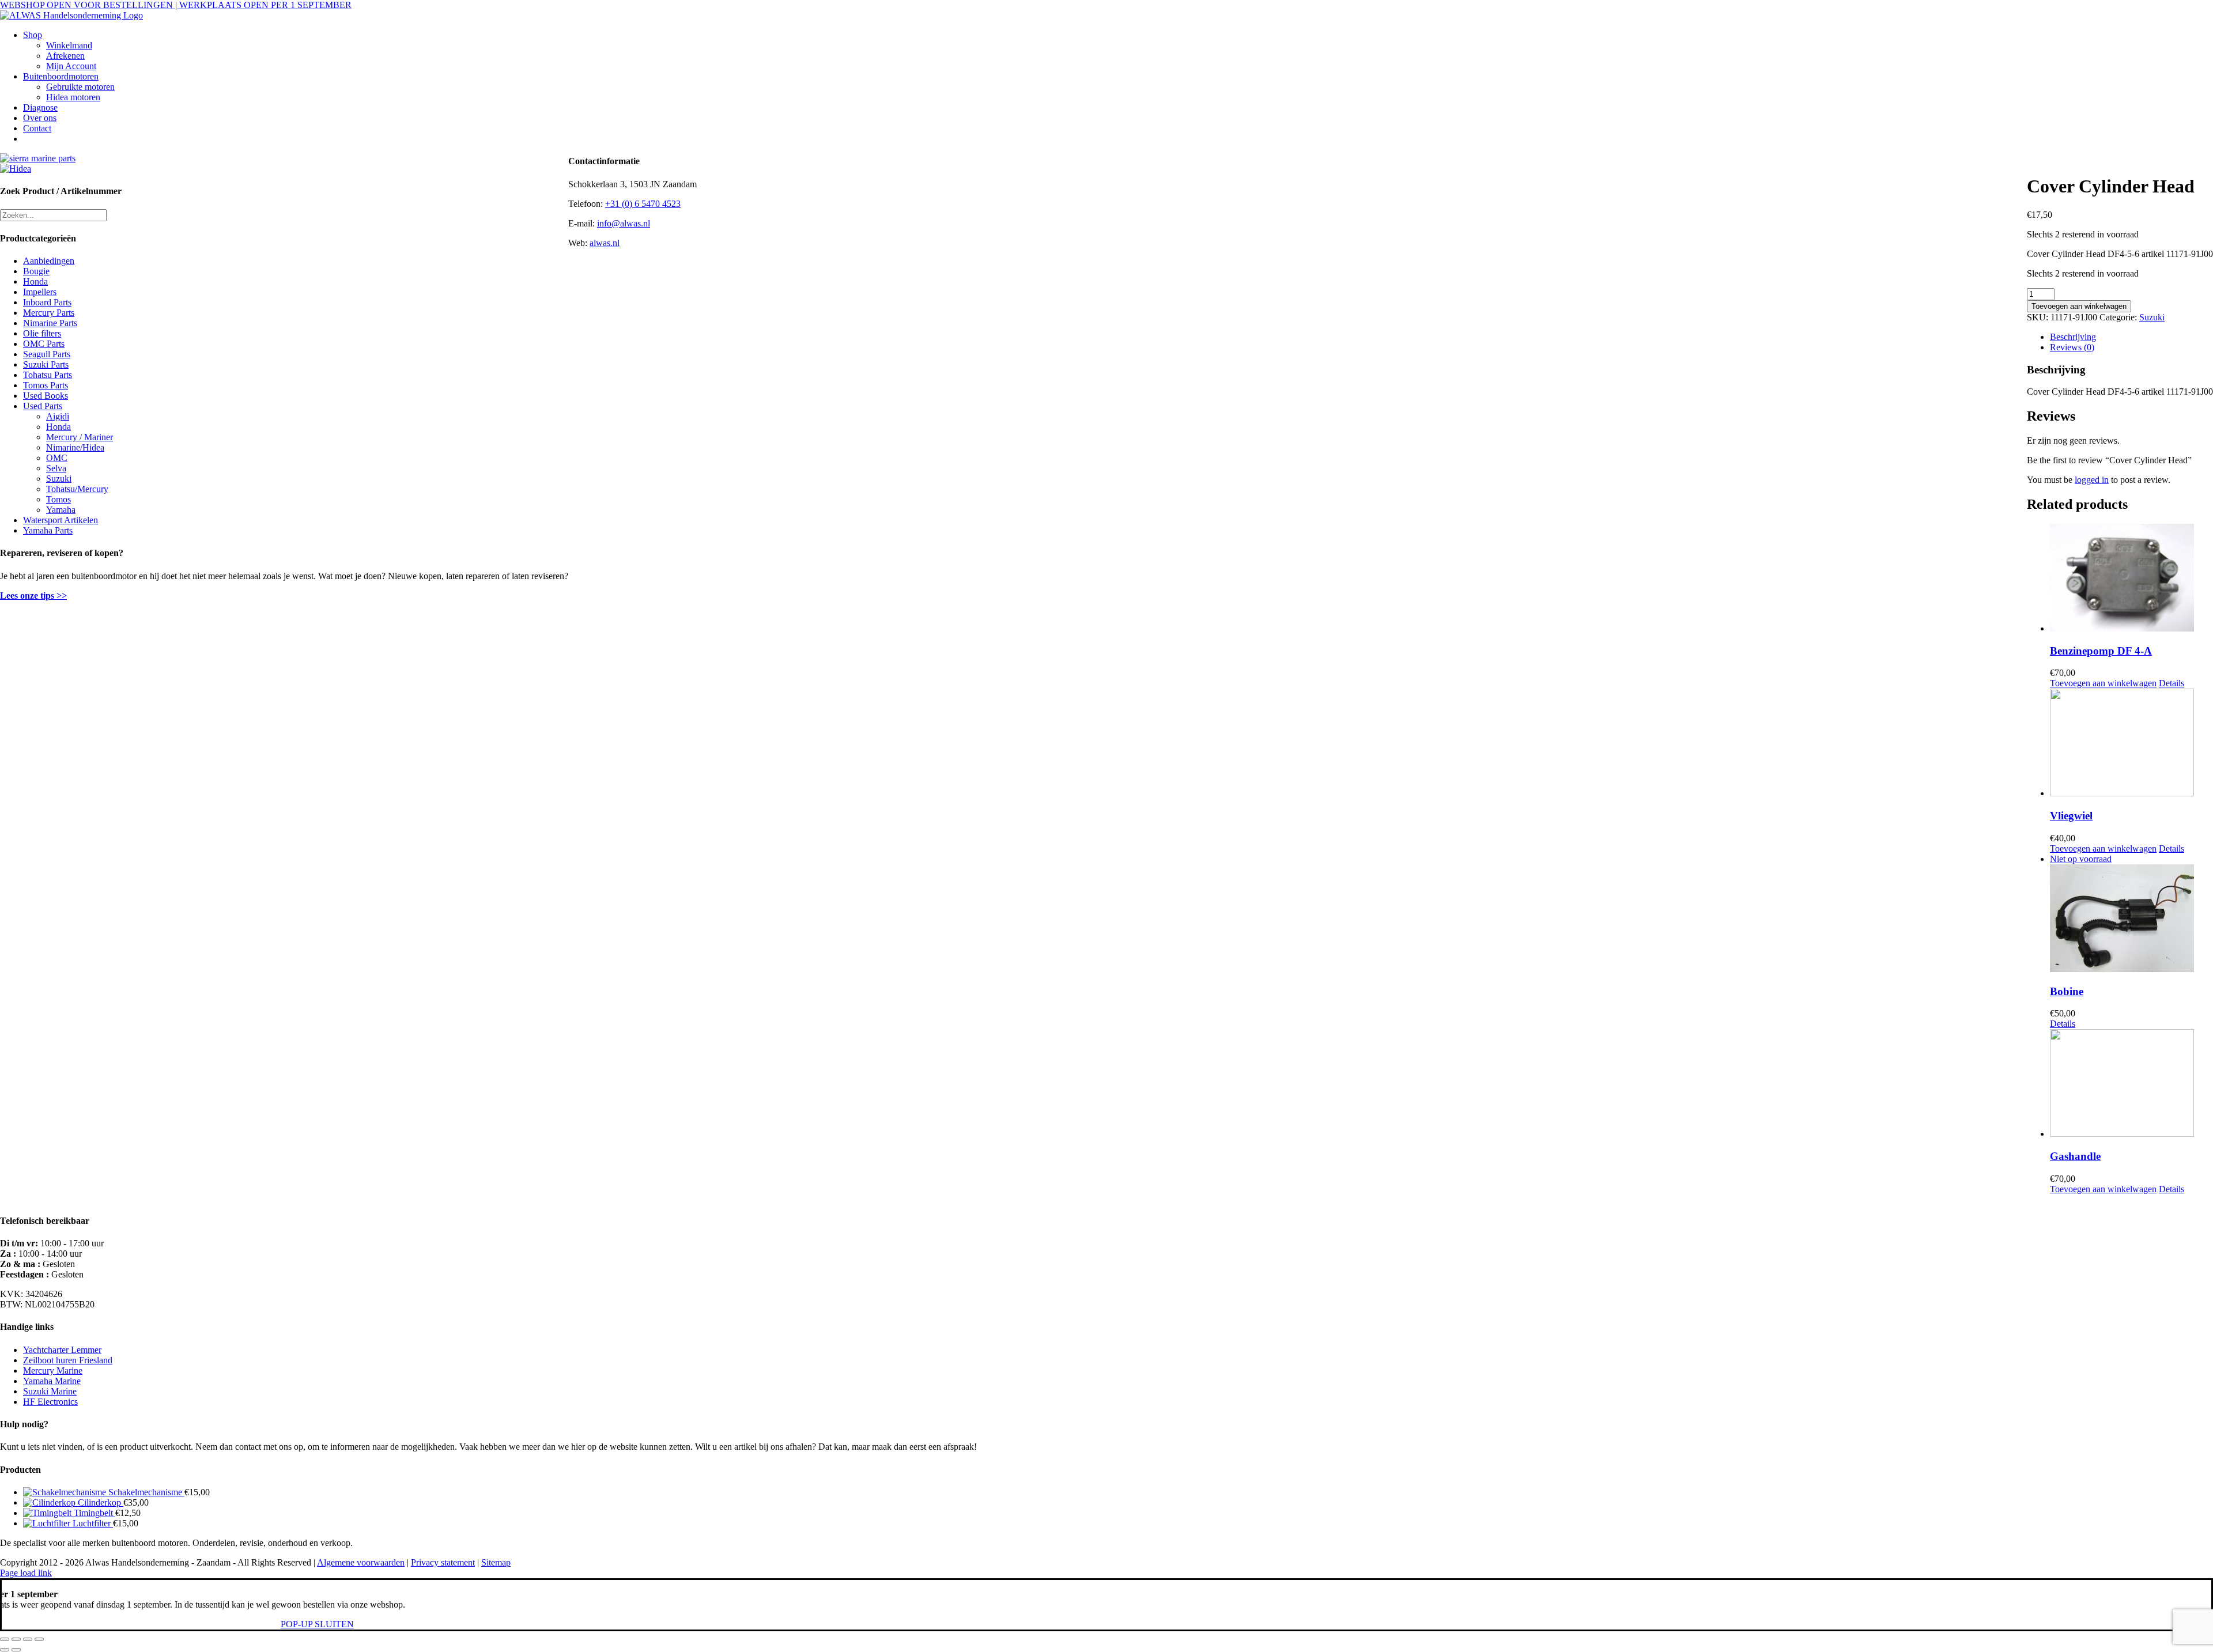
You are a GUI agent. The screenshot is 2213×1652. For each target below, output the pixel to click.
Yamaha (61, 510)
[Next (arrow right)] (16, 1650)
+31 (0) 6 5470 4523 (643, 204)
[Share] (28, 1639)
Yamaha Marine (52, 1381)
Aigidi (58, 416)
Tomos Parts (46, 385)
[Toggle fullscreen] (16, 1639)
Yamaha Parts (48, 530)
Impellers (40, 292)
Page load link (26, 1573)
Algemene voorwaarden (361, 1562)
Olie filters (42, 333)
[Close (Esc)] (39, 1639)
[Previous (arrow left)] (5, 1650)
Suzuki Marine (50, 1391)
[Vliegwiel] (2131, 744)
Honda (35, 281)
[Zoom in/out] (5, 1639)
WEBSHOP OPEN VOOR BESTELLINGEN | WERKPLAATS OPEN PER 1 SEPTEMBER (176, 5)
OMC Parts (44, 344)
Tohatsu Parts (48, 375)
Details (2172, 683)
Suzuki (2152, 317)
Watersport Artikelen (61, 520)
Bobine (2067, 991)
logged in (2092, 480)
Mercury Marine (53, 1371)
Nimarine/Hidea (75, 447)
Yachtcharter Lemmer (62, 1350)
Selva (56, 468)
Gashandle (2075, 1156)
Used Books (46, 396)
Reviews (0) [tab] (2072, 347)
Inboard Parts (47, 302)
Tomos (58, 499)
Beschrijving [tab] (2073, 337)
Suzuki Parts (46, 364)
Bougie (36, 271)
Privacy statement (443, 1562)
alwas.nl (605, 243)
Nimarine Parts (50, 323)
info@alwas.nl (624, 223)
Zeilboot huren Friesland (68, 1360)
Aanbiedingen (49, 261)
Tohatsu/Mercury (77, 489)
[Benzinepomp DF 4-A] (2131, 579)
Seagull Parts (47, 354)
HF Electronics (50, 1402)
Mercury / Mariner (80, 437)
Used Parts (43, 406)
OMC (57, 458)
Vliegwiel (2071, 816)
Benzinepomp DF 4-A (2101, 651)
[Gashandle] (2131, 1084)
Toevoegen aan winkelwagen (2079, 306)
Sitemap (496, 1562)
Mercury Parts (49, 313)
